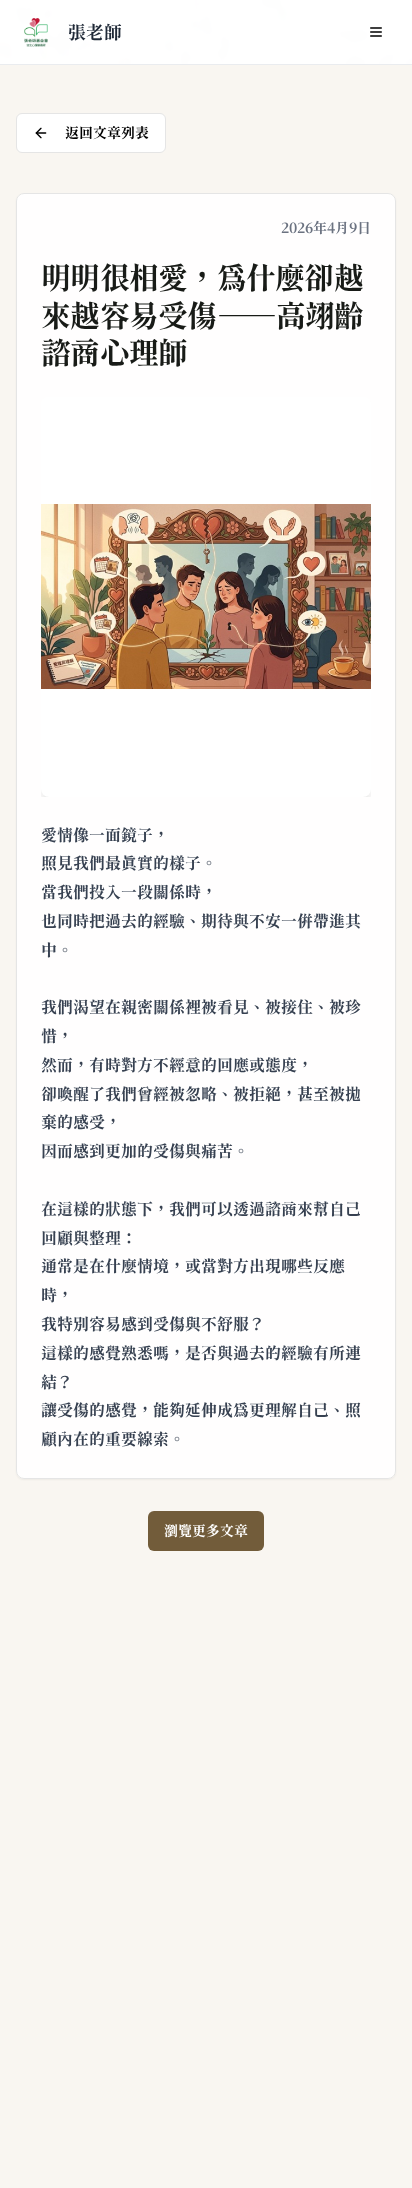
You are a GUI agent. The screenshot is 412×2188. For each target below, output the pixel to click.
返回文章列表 (107, 133)
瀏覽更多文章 (206, 1531)
